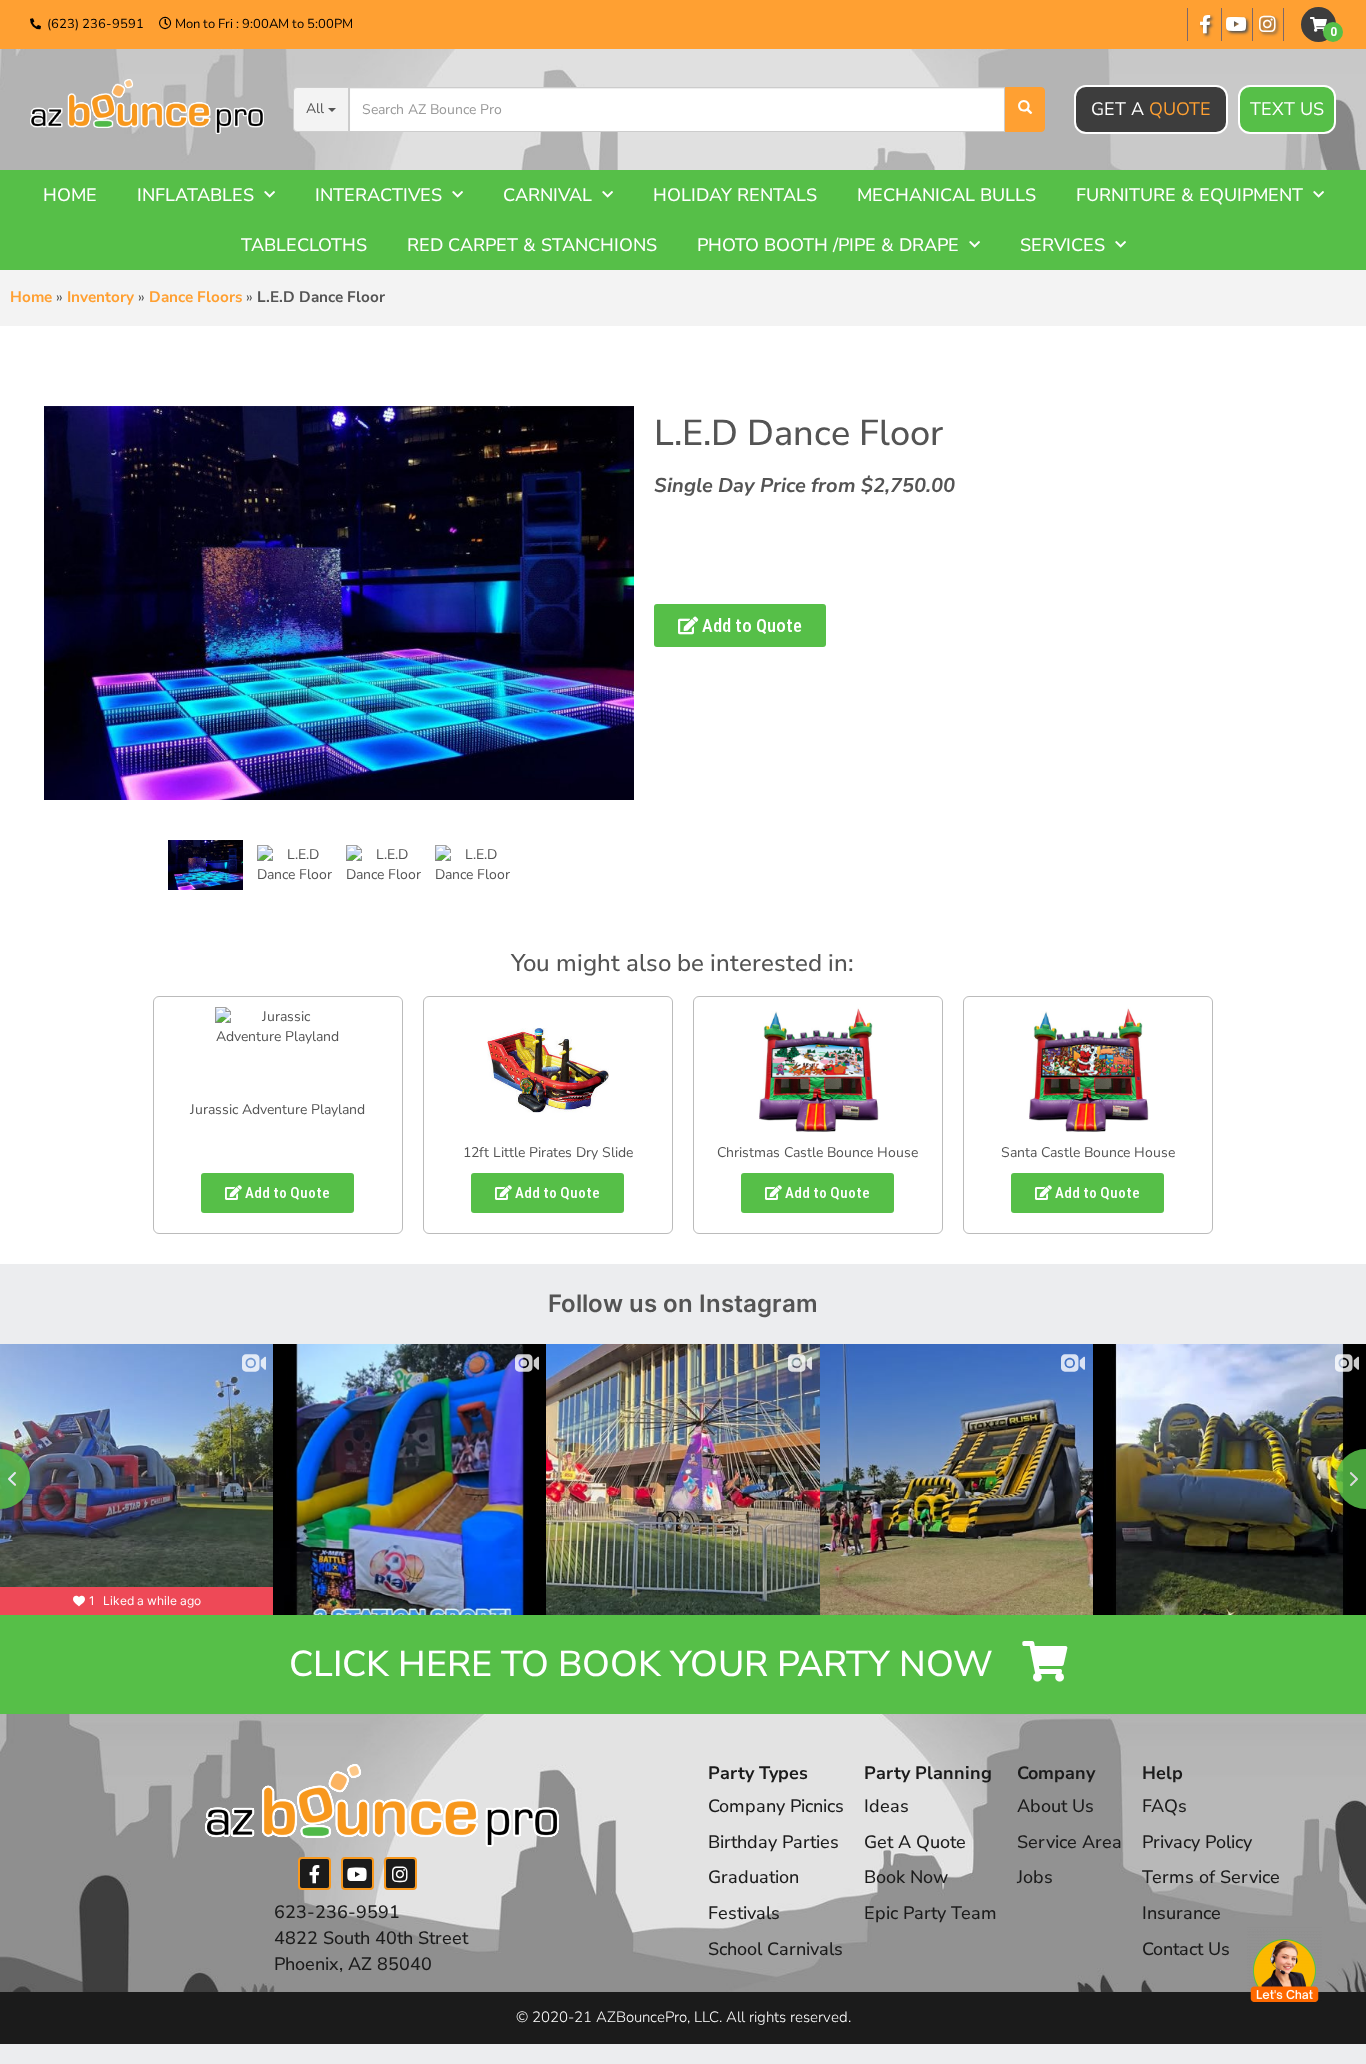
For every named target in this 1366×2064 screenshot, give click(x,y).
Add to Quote (750, 625)
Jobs (1035, 1877)
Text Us (1287, 109)
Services (1062, 245)
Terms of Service (1211, 1877)
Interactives (378, 195)
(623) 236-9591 (95, 24)
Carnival (547, 195)
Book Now (906, 1877)
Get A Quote (915, 1842)
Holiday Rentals (735, 195)
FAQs (1164, 1806)
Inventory (100, 297)
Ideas (886, 1806)
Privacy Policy (1197, 1842)
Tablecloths (304, 245)
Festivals (744, 1913)
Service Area (1069, 1842)
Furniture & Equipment (1189, 195)
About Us (1055, 1806)
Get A (1151, 109)
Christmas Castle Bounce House (817, 1152)
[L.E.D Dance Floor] (205, 865)
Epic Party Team (930, 1913)
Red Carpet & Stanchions (532, 245)
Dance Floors (195, 297)
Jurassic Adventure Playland (277, 1109)
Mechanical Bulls (946, 195)
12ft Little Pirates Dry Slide (548, 1152)
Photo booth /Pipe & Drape (828, 245)
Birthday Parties (773, 1842)
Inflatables (195, 195)
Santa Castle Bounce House (1088, 1152)
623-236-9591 (337, 1912)
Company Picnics (776, 1806)
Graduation (753, 1877)
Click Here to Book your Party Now (645, 1664)
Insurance (1181, 1913)
